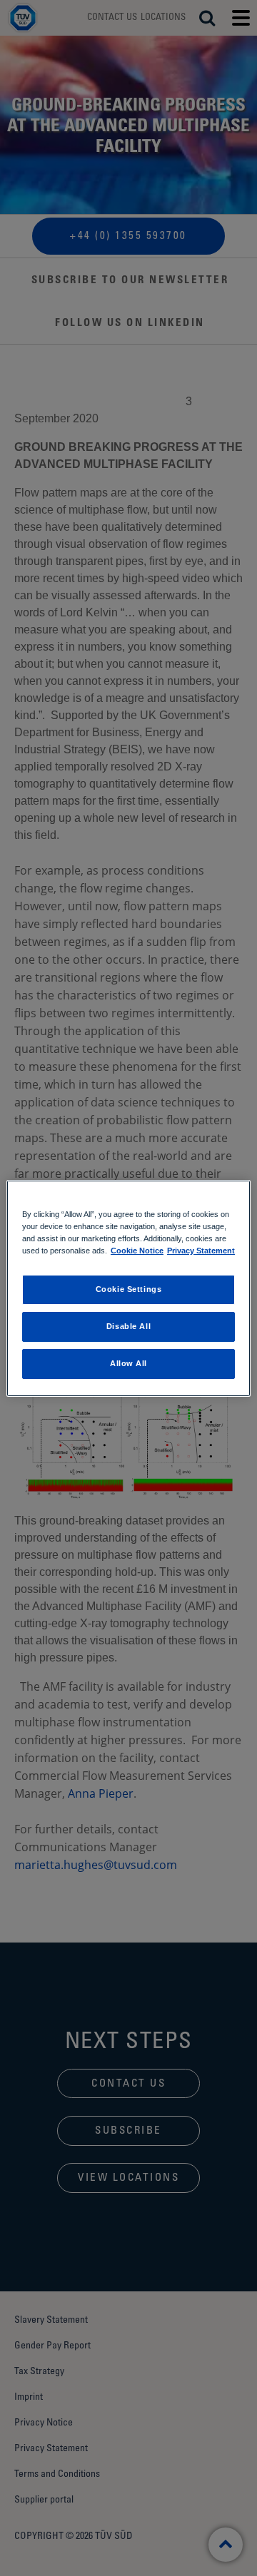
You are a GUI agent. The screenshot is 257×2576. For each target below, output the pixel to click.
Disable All (128, 1326)
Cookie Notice (137, 1251)
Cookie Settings (129, 1289)
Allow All (128, 1363)
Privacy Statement (201, 1251)
